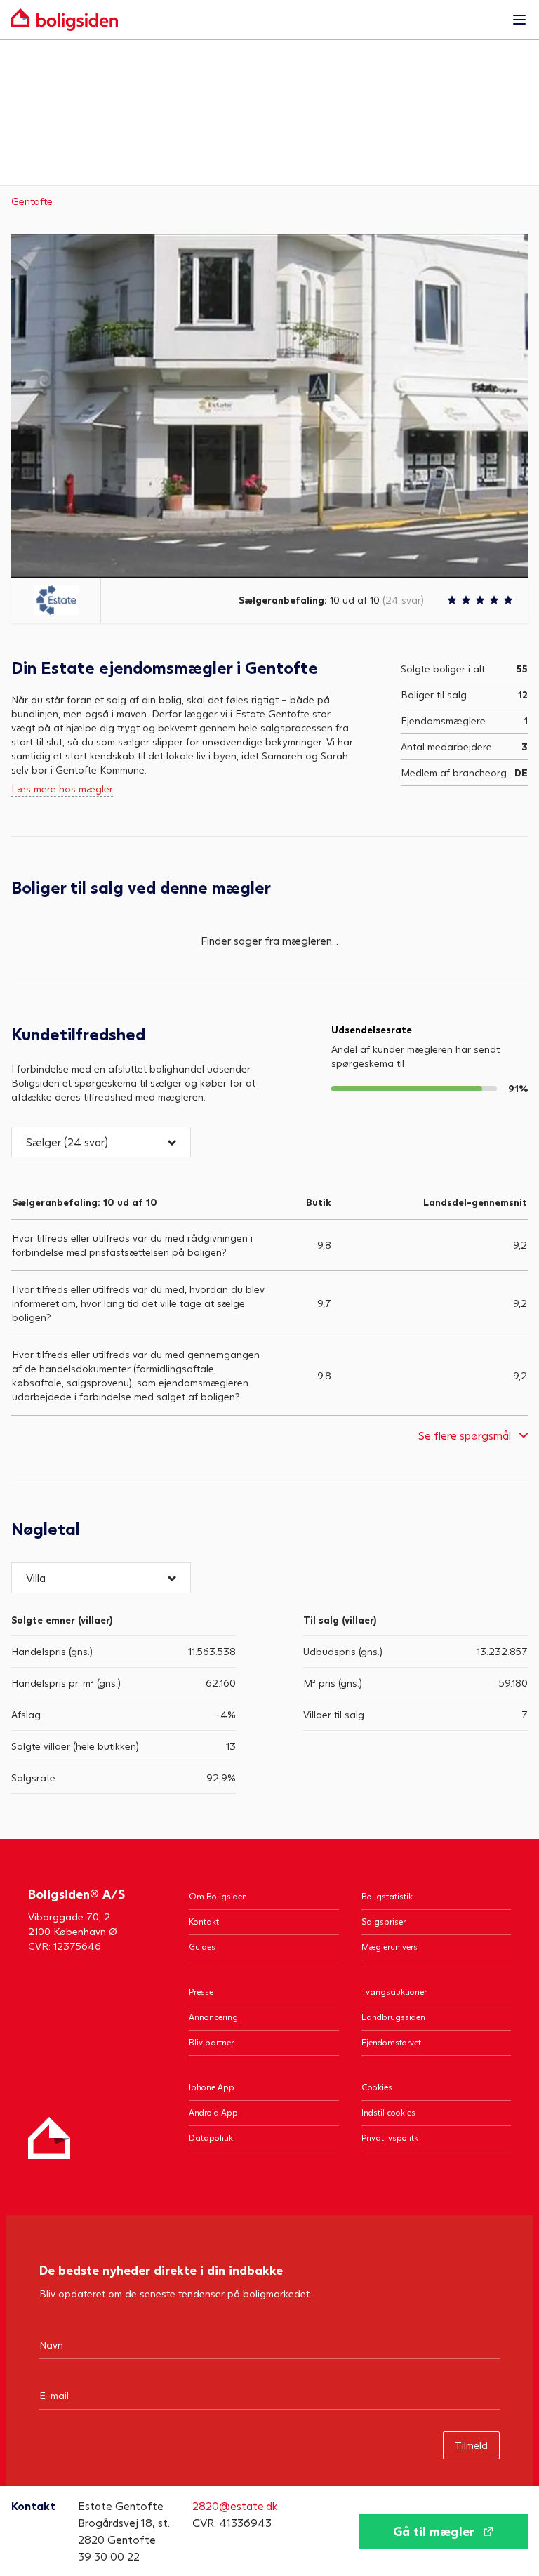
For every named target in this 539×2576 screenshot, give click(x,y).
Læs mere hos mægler (62, 789)
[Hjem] (49, 2138)
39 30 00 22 (109, 2556)
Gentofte (32, 201)
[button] (101, 1142)
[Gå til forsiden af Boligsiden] (255, 20)
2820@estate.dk (235, 2505)
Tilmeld (471, 2445)
